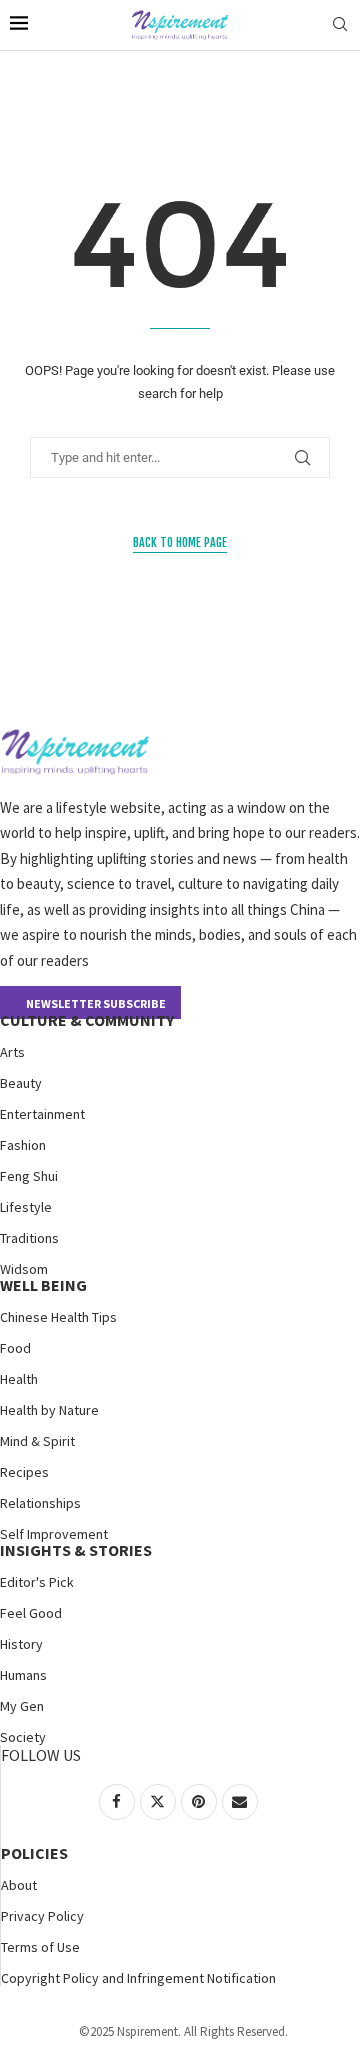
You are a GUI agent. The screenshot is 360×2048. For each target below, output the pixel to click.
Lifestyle (26, 1207)
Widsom (24, 1269)
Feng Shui (29, 1176)
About (19, 1885)
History (21, 1644)
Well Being (43, 1285)
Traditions (29, 1238)
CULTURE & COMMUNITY (87, 1020)
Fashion (23, 1145)
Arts (12, 1052)
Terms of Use (40, 1947)
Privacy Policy (42, 1916)
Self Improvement (54, 1534)
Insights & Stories (76, 1550)
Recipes (24, 1472)
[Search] (340, 25)
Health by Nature (49, 1410)
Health (19, 1379)
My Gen (22, 1706)
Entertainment (42, 1114)
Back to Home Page (180, 542)
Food (15, 1348)
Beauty (21, 1083)
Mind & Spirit (37, 1441)
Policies (34, 1853)
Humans (23, 1675)
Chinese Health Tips (58, 1317)
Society (23, 1737)
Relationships (40, 1503)
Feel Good (31, 1613)
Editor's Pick (37, 1582)
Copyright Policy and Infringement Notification (138, 1978)
